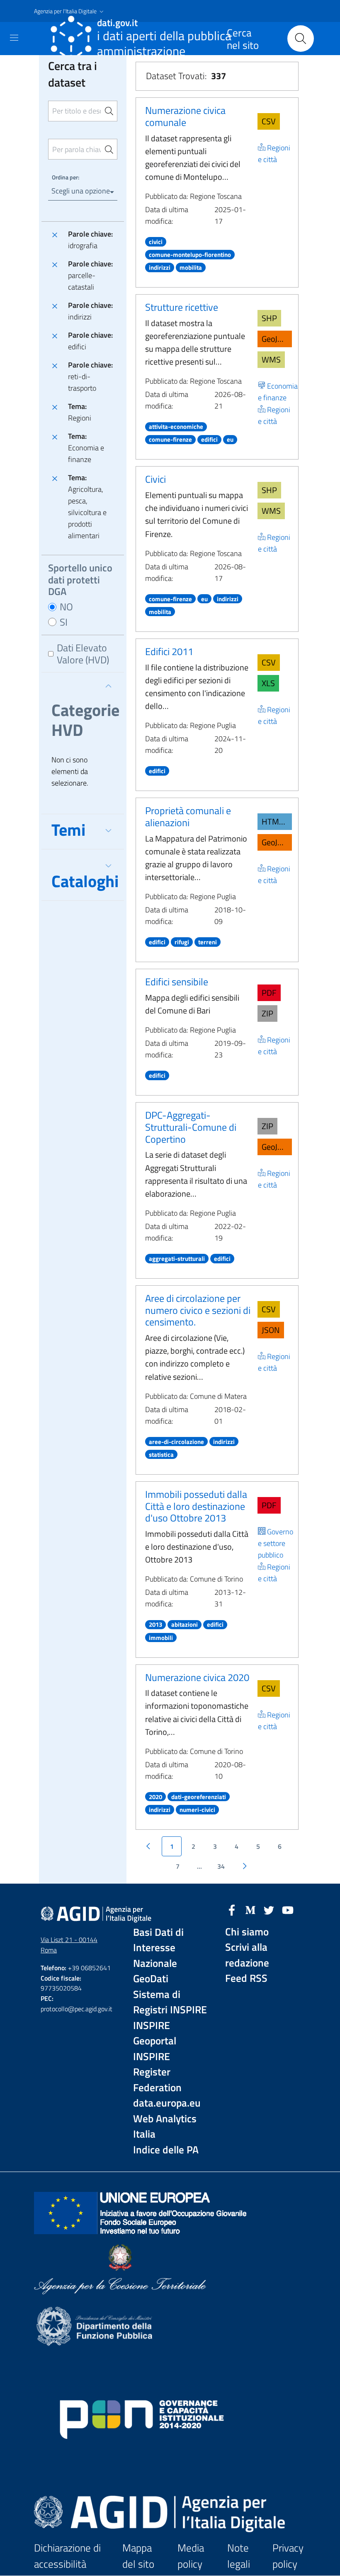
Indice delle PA (166, 2150)
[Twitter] (269, 1909)
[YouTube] (288, 1909)
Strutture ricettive (182, 307)
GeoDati (151, 1979)
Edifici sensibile (177, 982)
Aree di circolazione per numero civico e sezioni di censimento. (198, 1310)
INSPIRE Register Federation (157, 2072)
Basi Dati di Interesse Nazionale (158, 1948)
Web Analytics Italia (165, 2127)
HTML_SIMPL (277, 821)
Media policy (191, 2556)
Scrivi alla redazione (247, 1955)
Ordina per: (66, 177)
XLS (268, 683)
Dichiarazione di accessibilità (67, 2556)
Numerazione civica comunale (185, 116)
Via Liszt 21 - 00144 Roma (69, 1945)
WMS (271, 359)
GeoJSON (277, 339)
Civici (155, 479)
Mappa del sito (138, 2556)
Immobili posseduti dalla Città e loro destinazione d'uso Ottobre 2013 (196, 1506)
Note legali (239, 2556)
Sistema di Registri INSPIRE (170, 2002)
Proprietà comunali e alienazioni (188, 816)
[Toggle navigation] (14, 38)
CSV (269, 121)
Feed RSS (246, 1978)
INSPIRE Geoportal (155, 2033)
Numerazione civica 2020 (197, 1677)
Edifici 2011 (169, 651)
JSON (271, 1330)
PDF (269, 993)
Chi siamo (247, 1932)
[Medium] (250, 1909)
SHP (269, 318)
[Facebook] (232, 1909)
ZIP (267, 1013)
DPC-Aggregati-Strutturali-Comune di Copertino (191, 1127)
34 (221, 1866)
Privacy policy (288, 2556)
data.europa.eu (167, 2103)
